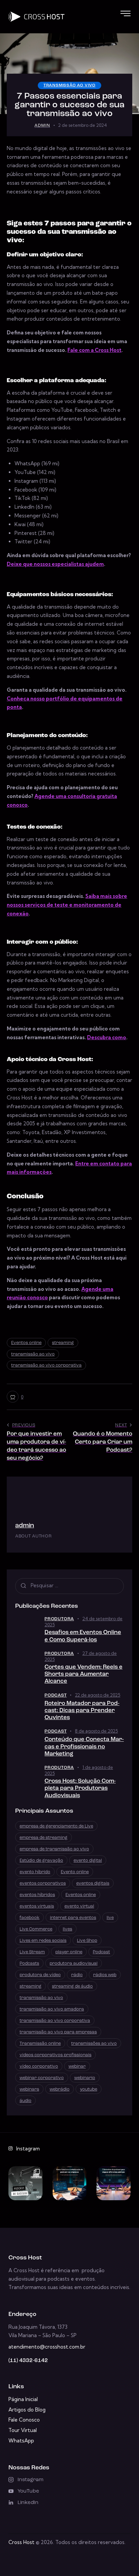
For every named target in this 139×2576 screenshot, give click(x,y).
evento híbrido (35, 1872)
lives (67, 1929)
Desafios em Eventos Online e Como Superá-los (83, 1636)
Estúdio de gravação (41, 1861)
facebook (30, 1918)
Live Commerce (36, 1929)
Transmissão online (40, 2044)
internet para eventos (73, 1918)
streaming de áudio (72, 1986)
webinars (29, 2089)
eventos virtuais (37, 1906)
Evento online (75, 1872)
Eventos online (26, 1343)
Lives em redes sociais (43, 1941)
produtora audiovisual (74, 1964)
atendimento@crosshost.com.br (47, 2347)
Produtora (59, 1619)
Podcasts (29, 1964)
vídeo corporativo (39, 2066)
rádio (77, 1975)
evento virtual (79, 1906)
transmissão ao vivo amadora (52, 2009)
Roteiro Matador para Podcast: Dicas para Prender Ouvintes (82, 1711)
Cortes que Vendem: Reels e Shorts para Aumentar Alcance (84, 1674)
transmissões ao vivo (94, 2044)
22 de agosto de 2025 (98, 1695)
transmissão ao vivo (69, 85)
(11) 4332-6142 (28, 2361)
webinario (85, 2078)
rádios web (105, 1975)
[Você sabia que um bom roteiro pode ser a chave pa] (70, 2183)
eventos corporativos (43, 1883)
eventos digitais (93, 1883)
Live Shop (87, 1941)
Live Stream (32, 1952)
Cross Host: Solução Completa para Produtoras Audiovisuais (80, 1788)
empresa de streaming (44, 1838)
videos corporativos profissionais (55, 2055)
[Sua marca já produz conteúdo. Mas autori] (25, 2183)
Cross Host (21, 2542)
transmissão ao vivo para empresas (58, 2032)
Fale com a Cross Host (94, 350)
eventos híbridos (37, 1895)
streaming (63, 1343)
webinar (77, 2066)
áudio (25, 2101)
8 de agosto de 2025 (96, 1731)
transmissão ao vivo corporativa (46, 1365)
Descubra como (107, 1037)
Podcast (56, 1695)
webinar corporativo (42, 2078)
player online (69, 1952)
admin (25, 1526)
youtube (89, 2089)
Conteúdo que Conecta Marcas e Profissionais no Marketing (84, 1747)
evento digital (88, 1861)
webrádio (60, 2089)
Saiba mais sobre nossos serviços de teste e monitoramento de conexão (67, 905)
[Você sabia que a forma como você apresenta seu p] (114, 2183)
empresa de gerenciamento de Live (56, 1826)
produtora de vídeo (40, 1975)
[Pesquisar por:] (69, 1585)
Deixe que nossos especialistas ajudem (55, 564)
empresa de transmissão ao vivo (54, 1849)
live (110, 1918)
